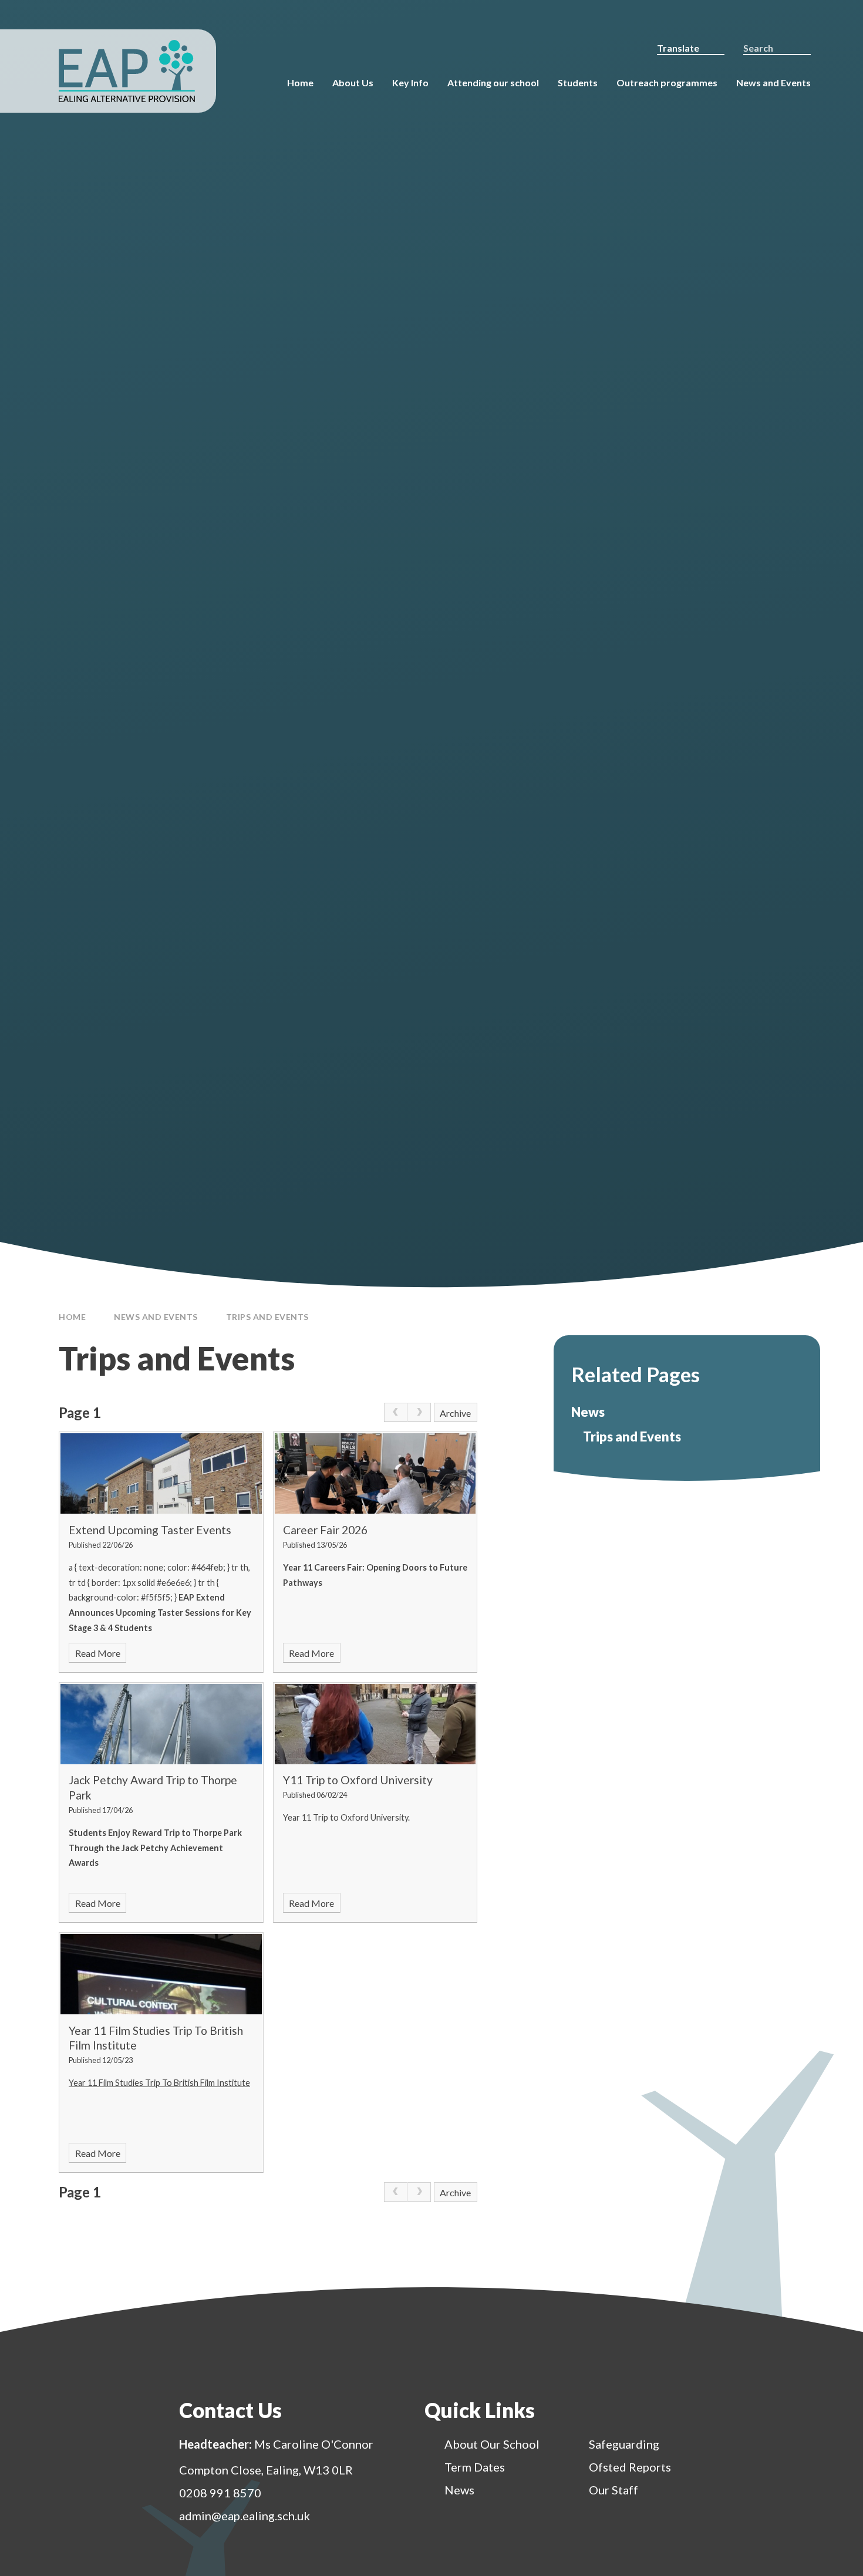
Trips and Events (267, 1317)
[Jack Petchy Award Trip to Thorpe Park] (161, 1724)
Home (72, 1317)
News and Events (156, 1317)
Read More (98, 1653)
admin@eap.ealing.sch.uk (245, 2516)
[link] (396, 1413)
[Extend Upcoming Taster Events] (161, 1473)
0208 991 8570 (220, 2493)
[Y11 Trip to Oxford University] (375, 1724)
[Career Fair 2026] (375, 1473)
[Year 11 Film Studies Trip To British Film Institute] (161, 1974)
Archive (455, 1413)
